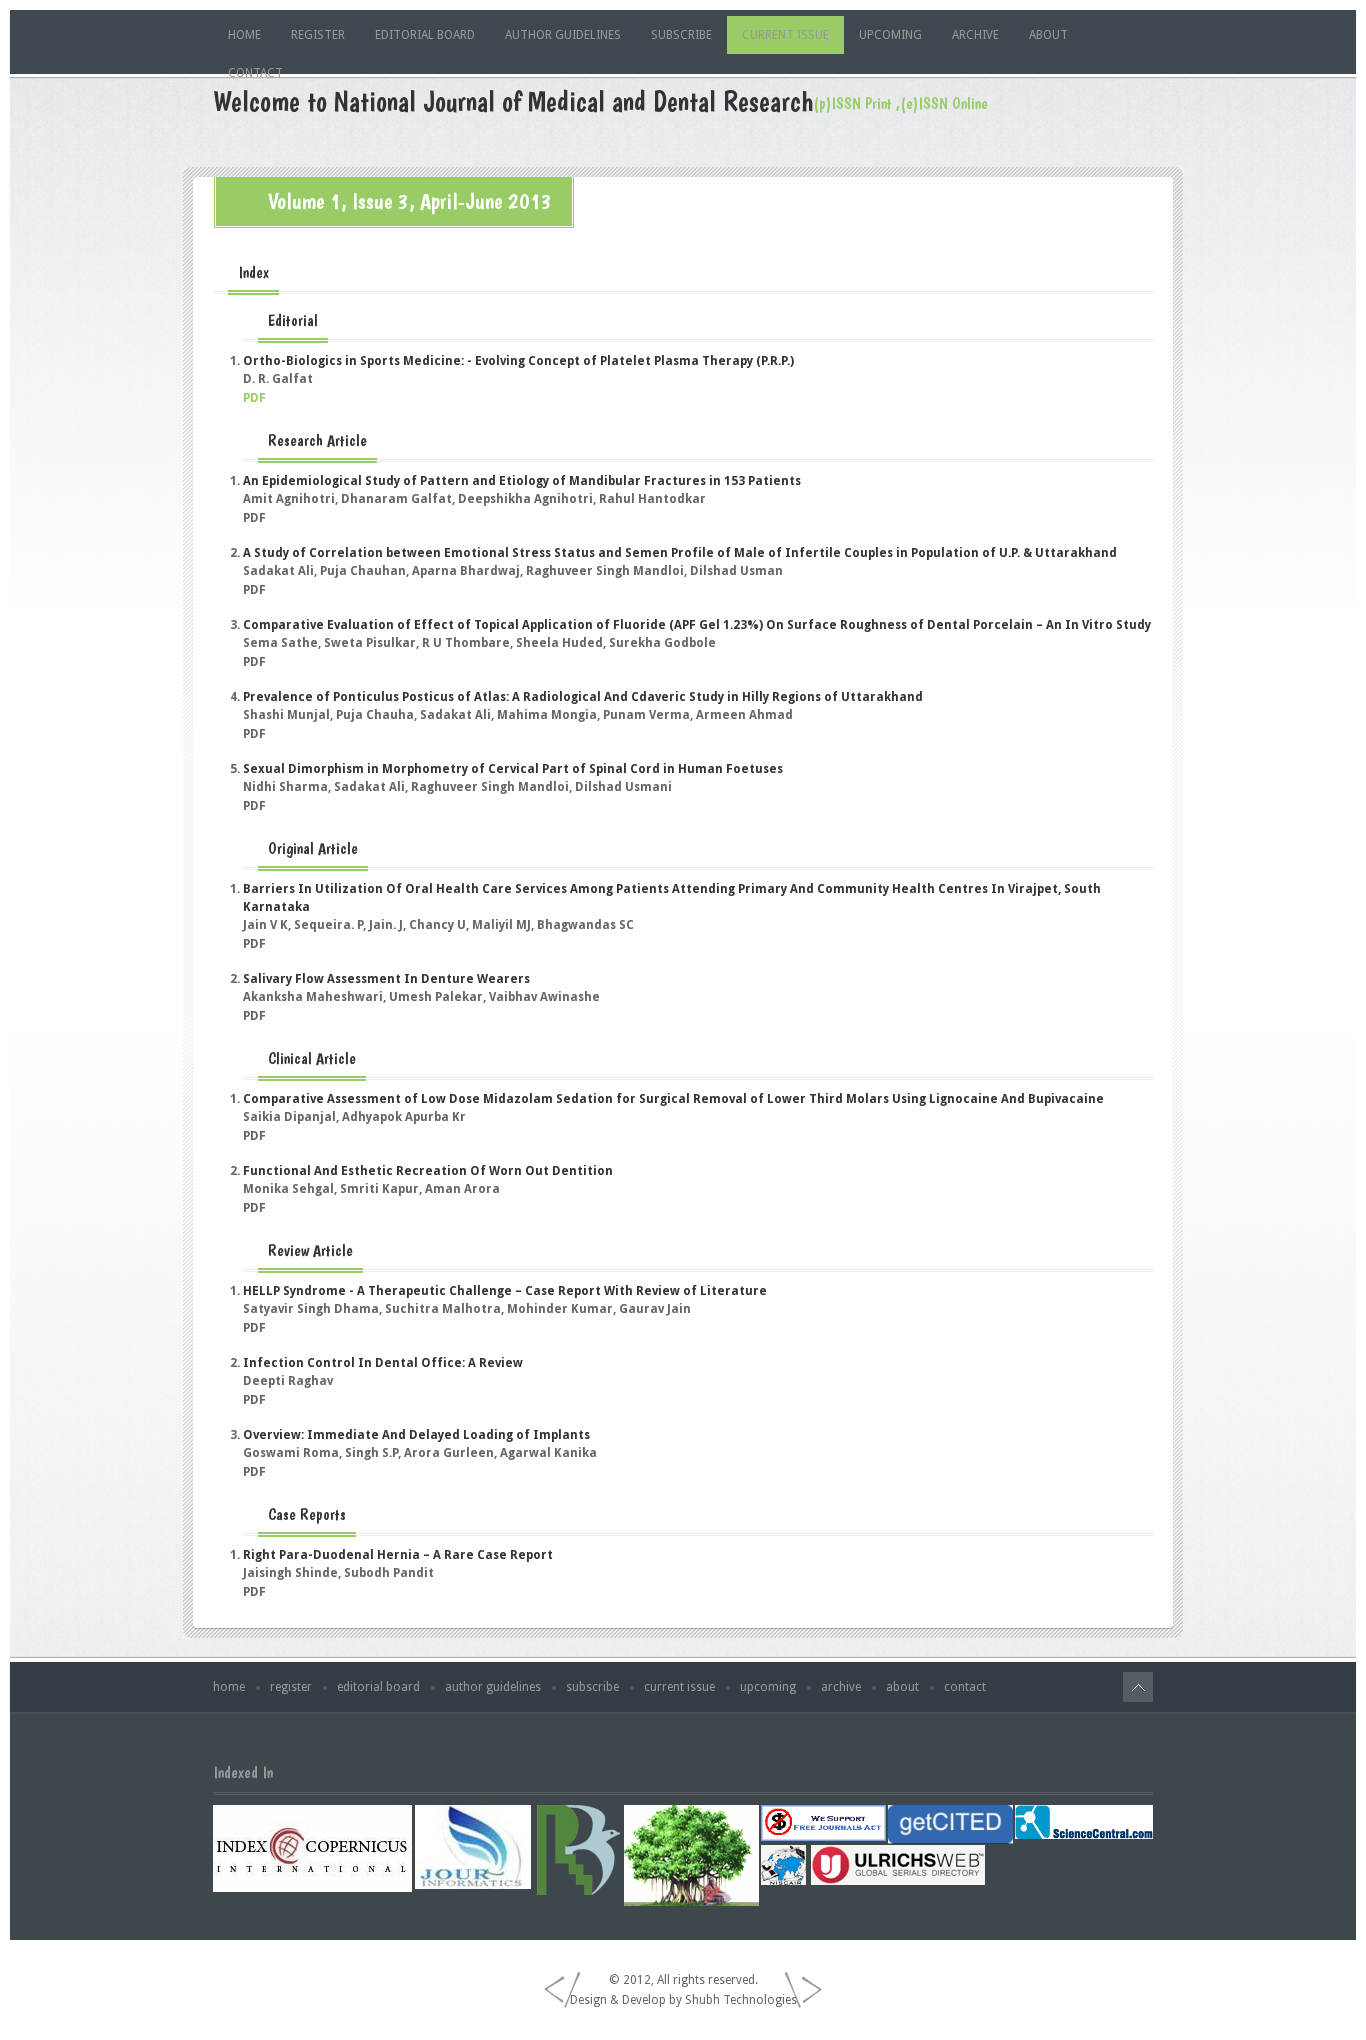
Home (244, 35)
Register (318, 35)
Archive (975, 35)
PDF (254, 398)
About (1048, 35)
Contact (255, 73)
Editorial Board (425, 35)
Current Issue (785, 35)
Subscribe (681, 35)
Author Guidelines (563, 35)
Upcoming (890, 35)
